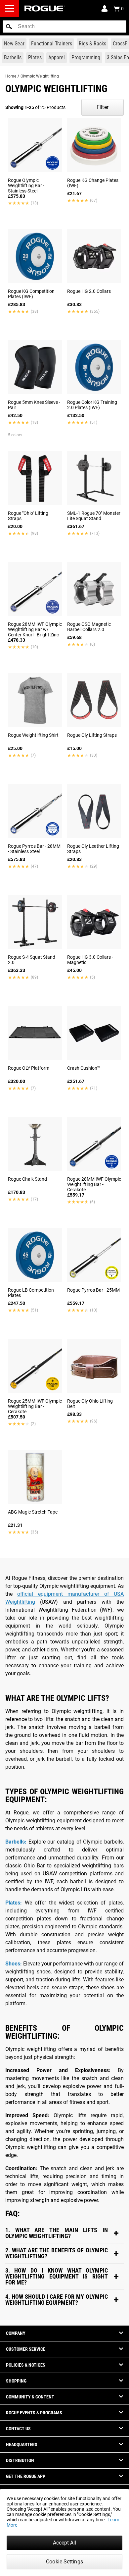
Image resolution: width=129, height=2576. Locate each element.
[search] (64, 27)
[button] (9, 27)
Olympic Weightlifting (40, 76)
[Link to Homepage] (45, 8)
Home (11, 76)
